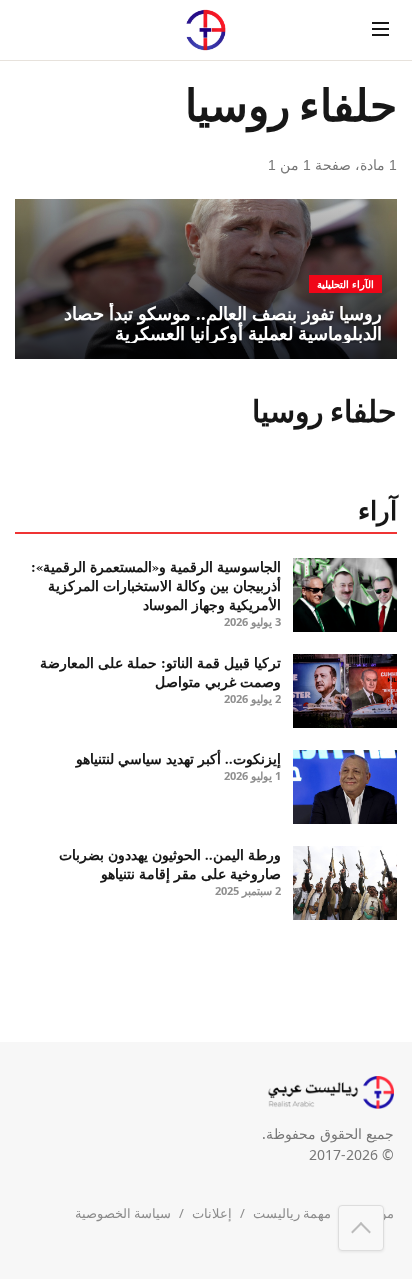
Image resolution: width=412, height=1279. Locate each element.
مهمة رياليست (292, 1213)
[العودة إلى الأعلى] (361, 1228)
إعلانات (212, 1213)
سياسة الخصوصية (123, 1213)
